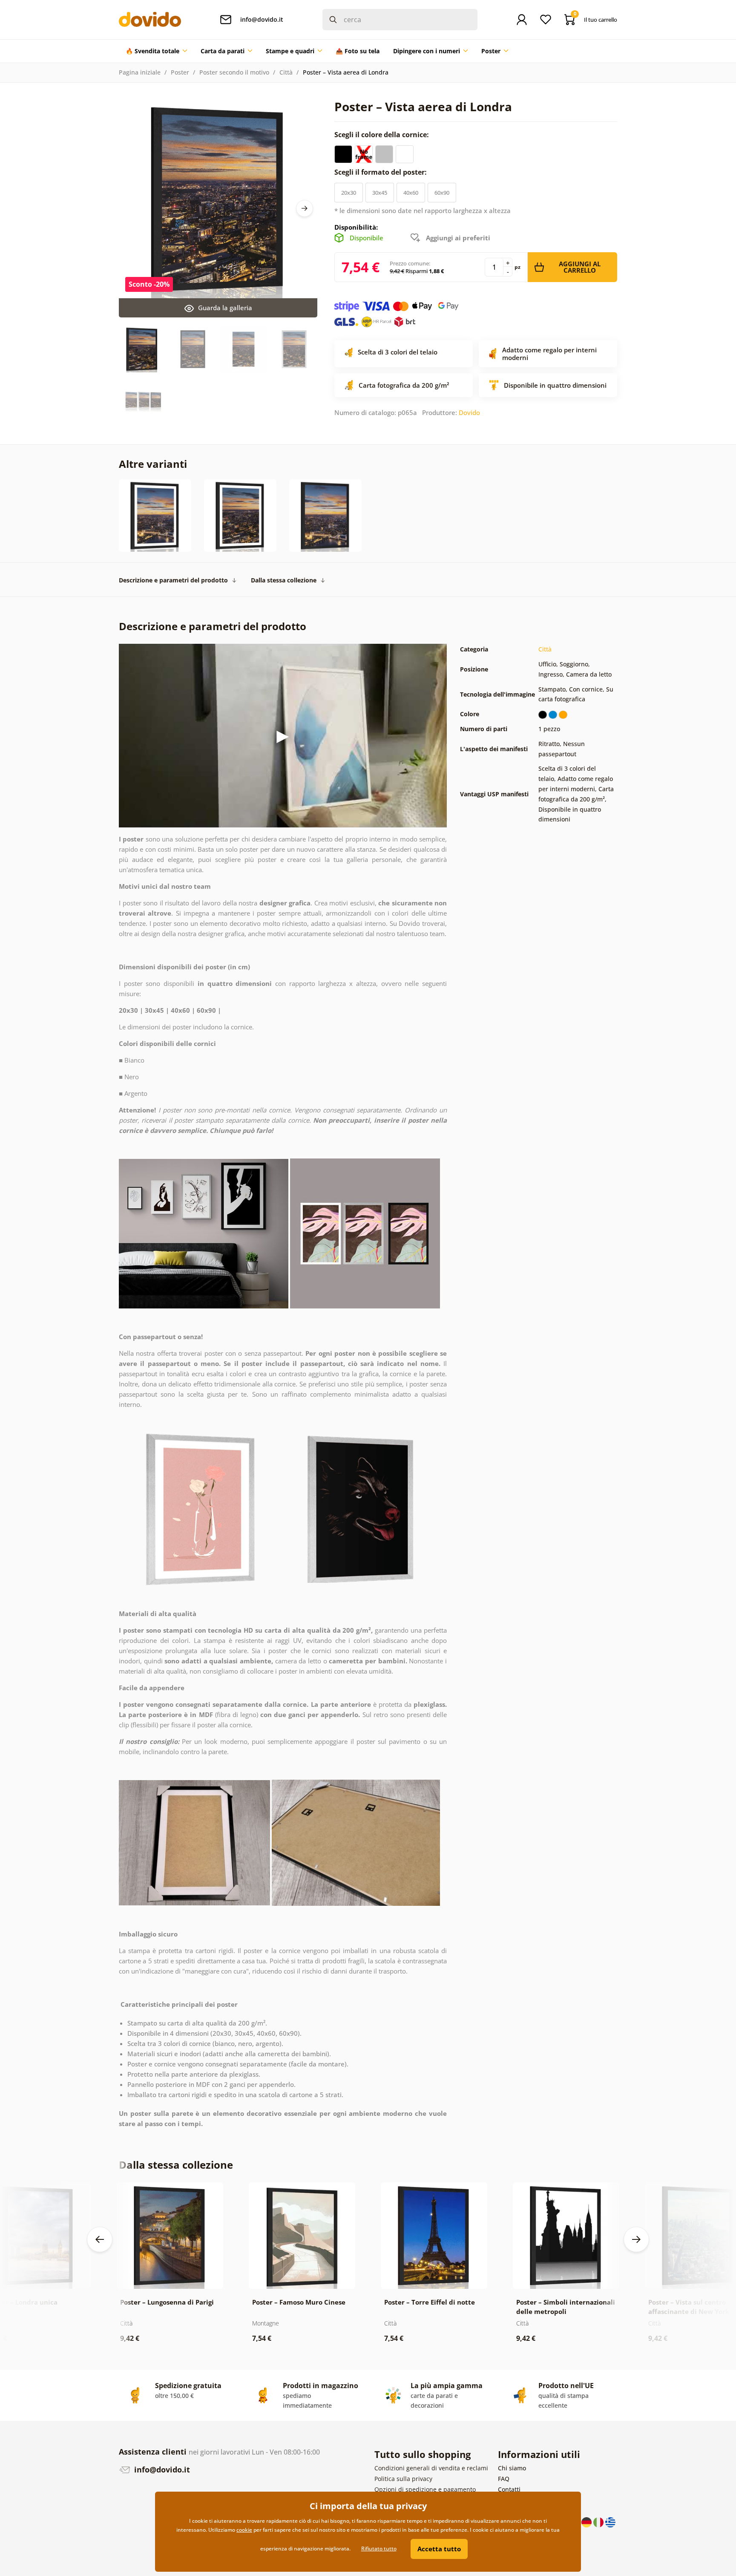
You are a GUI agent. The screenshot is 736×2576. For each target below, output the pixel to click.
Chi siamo (512, 2468)
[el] (610, 2522)
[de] (587, 2522)
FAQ (504, 2479)
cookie (244, 2530)
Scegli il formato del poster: (381, 172)
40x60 (411, 193)
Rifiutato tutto (379, 2549)
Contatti (509, 2489)
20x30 (349, 193)
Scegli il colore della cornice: (382, 135)
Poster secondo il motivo (234, 72)
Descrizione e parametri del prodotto (173, 580)
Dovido (469, 412)
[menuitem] (156, 51)
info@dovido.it (161, 2469)
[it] (599, 2522)
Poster (180, 72)
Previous (100, 2239)
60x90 (442, 193)
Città (286, 72)
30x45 (380, 193)
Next (305, 208)
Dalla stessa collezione (284, 580)
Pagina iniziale (140, 72)
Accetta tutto (439, 2549)
